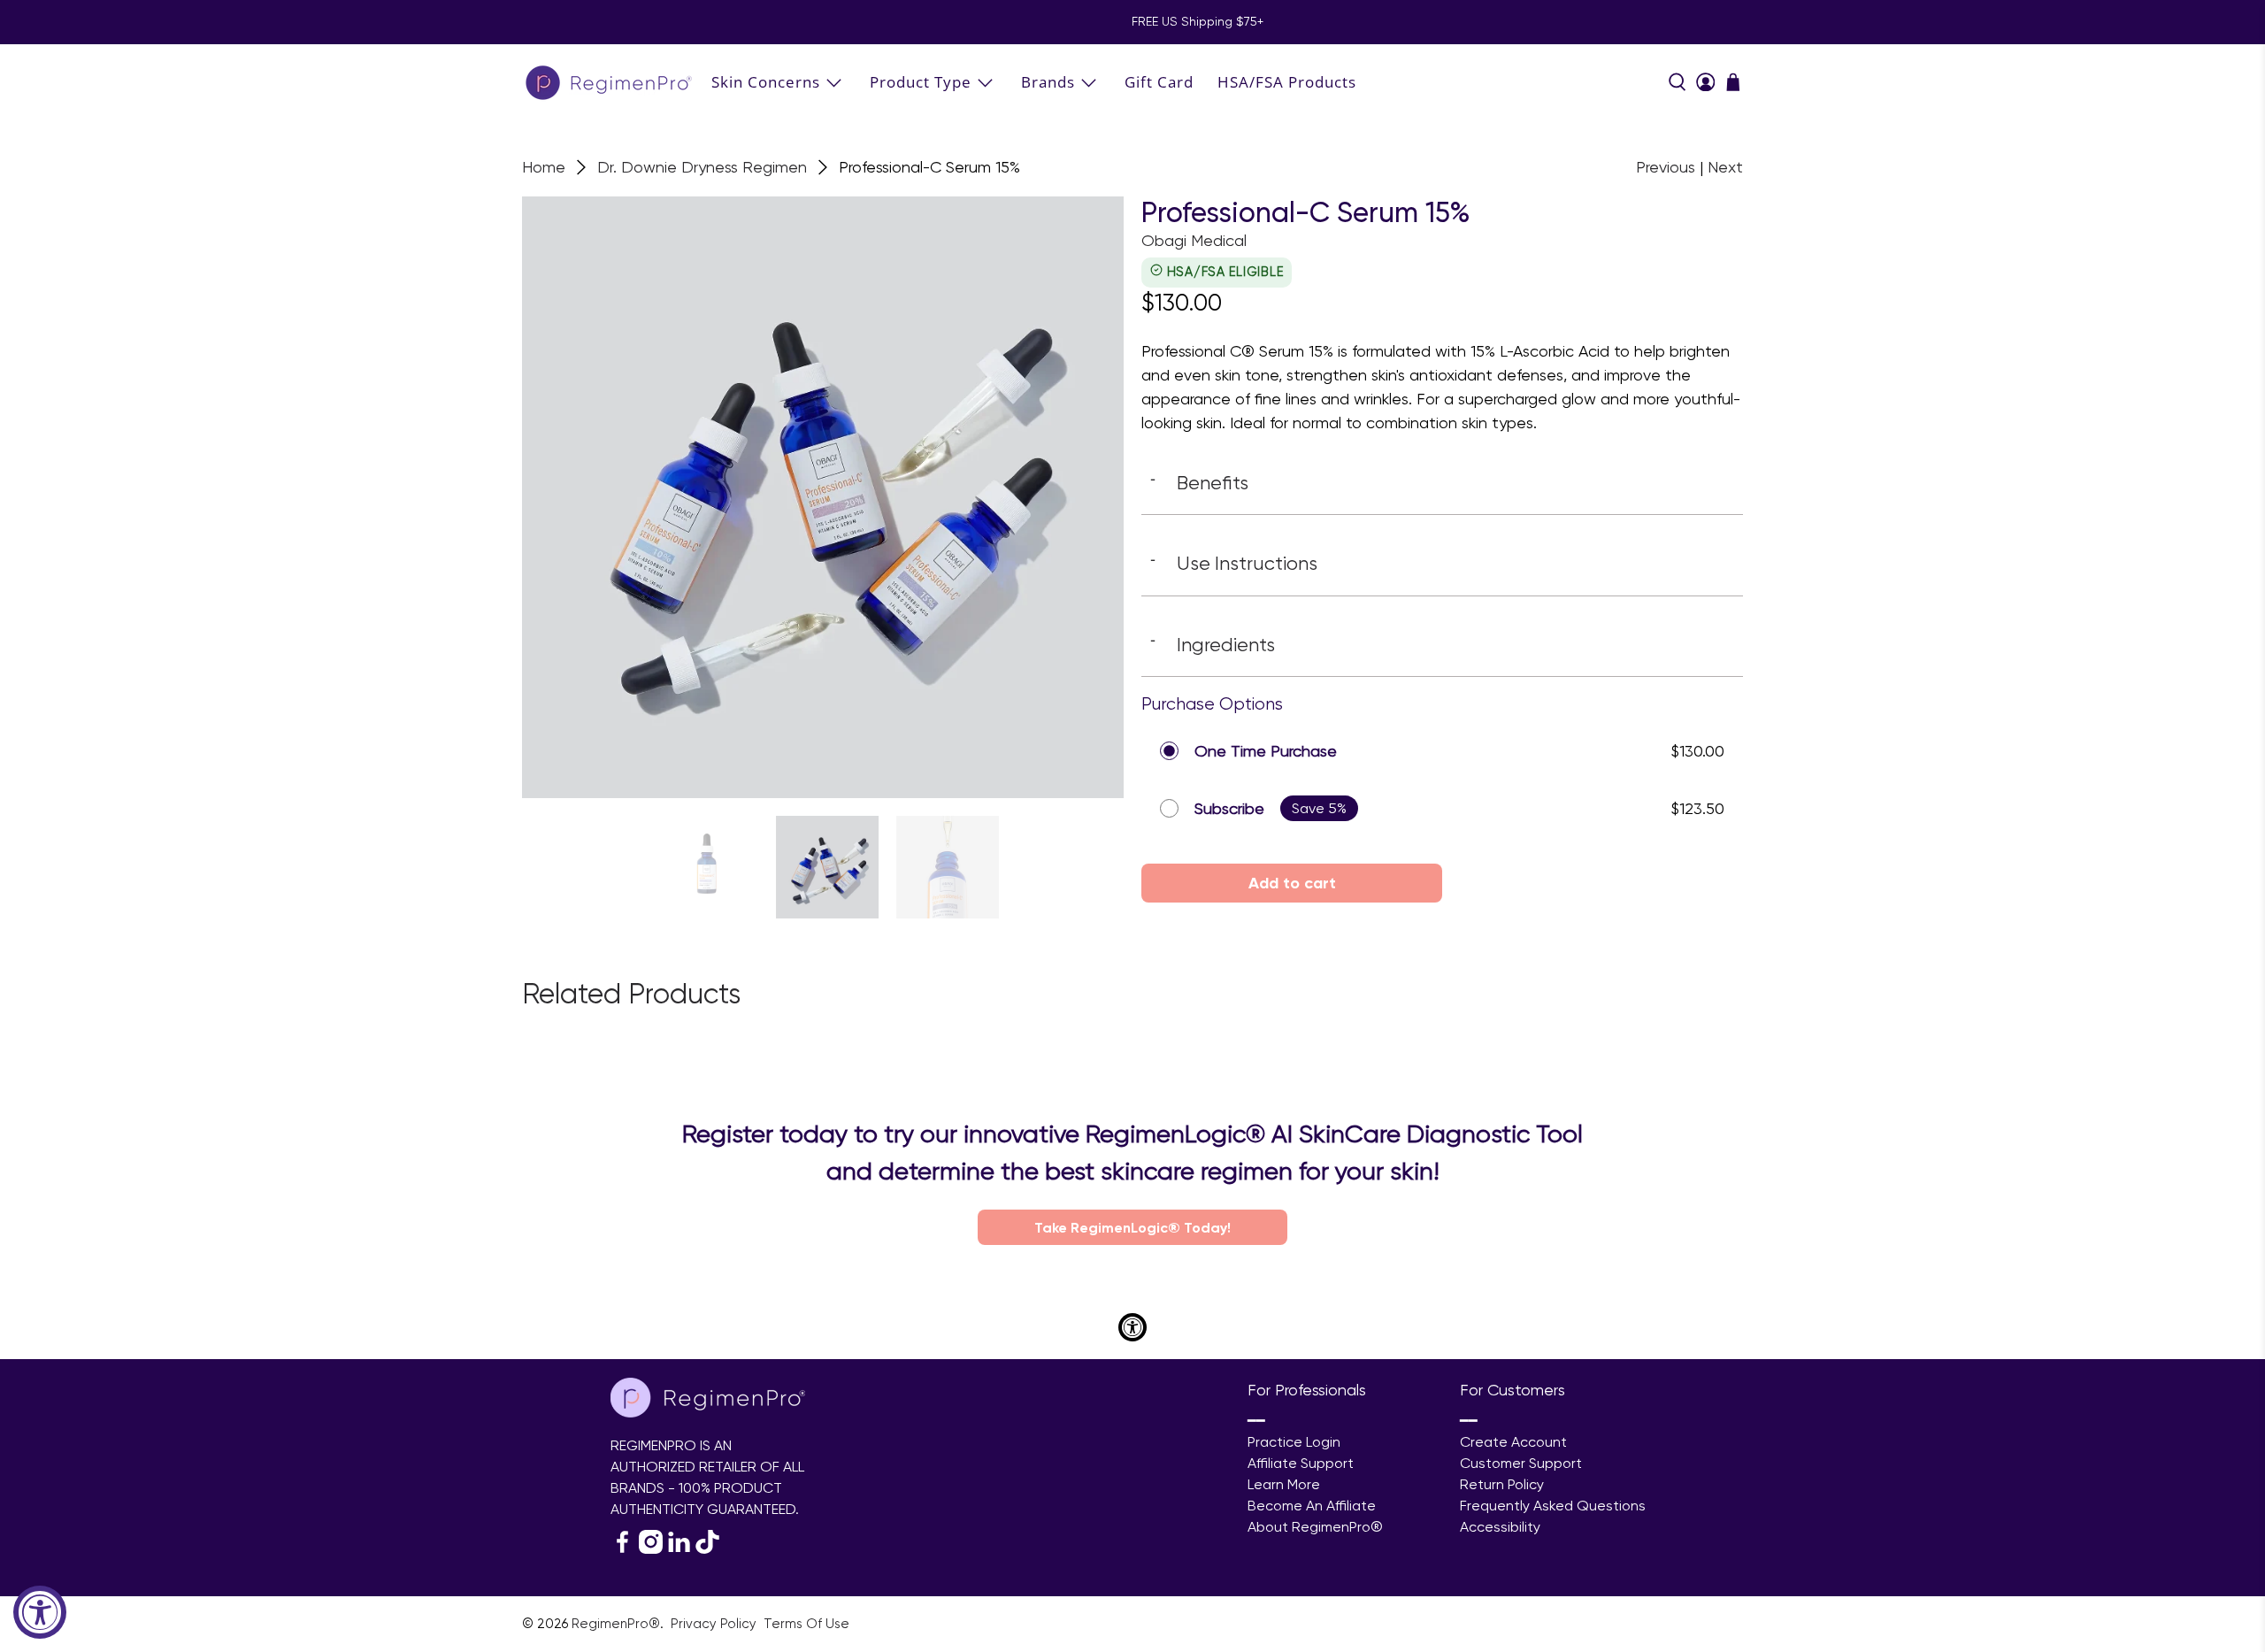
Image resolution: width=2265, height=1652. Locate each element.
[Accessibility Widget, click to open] (40, 1612)
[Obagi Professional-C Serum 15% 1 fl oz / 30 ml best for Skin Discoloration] (823, 497)
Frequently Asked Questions (1553, 1506)
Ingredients (1213, 644)
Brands (1048, 82)
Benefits (1199, 482)
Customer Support (1521, 1463)
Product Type (921, 82)
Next (1725, 167)
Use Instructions (1234, 563)
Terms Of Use (806, 1624)
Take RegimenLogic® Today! (1132, 1227)
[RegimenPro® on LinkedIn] (679, 1549)
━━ (1256, 1421)
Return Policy (1502, 1484)
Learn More (1284, 1484)
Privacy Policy (715, 1624)
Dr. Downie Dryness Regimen (702, 167)
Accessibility (1500, 1527)
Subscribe (1229, 808)
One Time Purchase (1266, 751)
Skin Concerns (766, 82)
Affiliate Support (1301, 1463)
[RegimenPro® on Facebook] (622, 1549)
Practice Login (1294, 1442)
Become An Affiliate (1312, 1506)
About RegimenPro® (1315, 1527)
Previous (1666, 167)
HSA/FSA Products (1287, 82)
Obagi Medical (1194, 240)
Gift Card (1159, 82)
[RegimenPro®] (610, 82)
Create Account (1513, 1442)
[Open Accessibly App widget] (1132, 1327)
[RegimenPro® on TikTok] (707, 1549)
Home (544, 167)
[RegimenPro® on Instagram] (651, 1549)
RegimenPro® (616, 1624)
